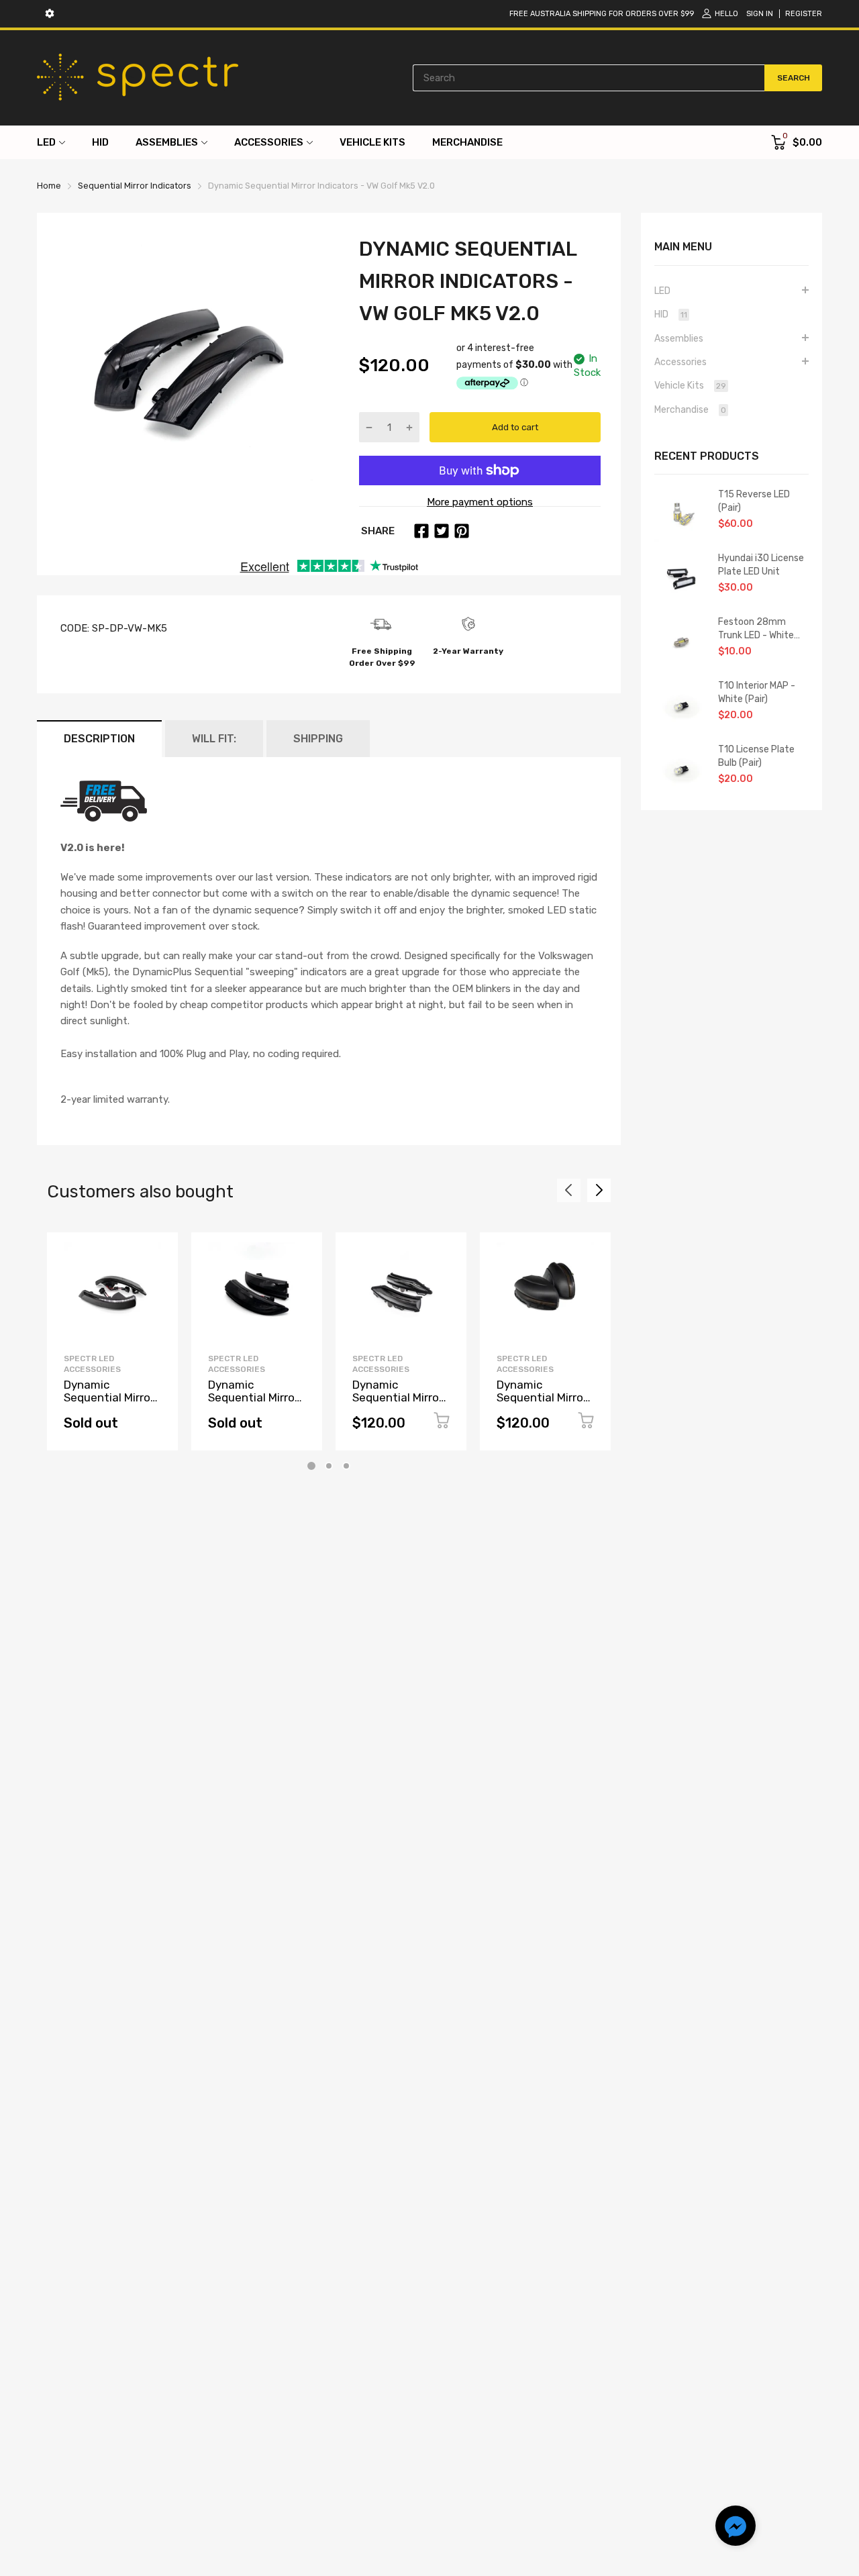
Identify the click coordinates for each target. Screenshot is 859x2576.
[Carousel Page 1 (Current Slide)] (311, 1466)
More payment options (480, 502)
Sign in (760, 14)
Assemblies (679, 339)
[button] (736, 2528)
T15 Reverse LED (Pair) (754, 501)
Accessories (680, 362)
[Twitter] (442, 531)
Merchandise (690, 410)
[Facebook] (421, 531)
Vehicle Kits (690, 386)
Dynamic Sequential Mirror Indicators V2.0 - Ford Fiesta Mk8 (398, 1403)
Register (804, 14)
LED (662, 291)
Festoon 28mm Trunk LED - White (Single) (756, 629)
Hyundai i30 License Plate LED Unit (761, 565)
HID (671, 314)
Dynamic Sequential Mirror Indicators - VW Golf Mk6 (542, 1403)
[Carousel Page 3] (346, 1466)
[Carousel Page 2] (329, 1466)
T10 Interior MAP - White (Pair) (757, 692)
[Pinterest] (462, 531)
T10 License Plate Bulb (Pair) (756, 756)
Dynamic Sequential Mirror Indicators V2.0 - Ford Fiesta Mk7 (253, 1403)
